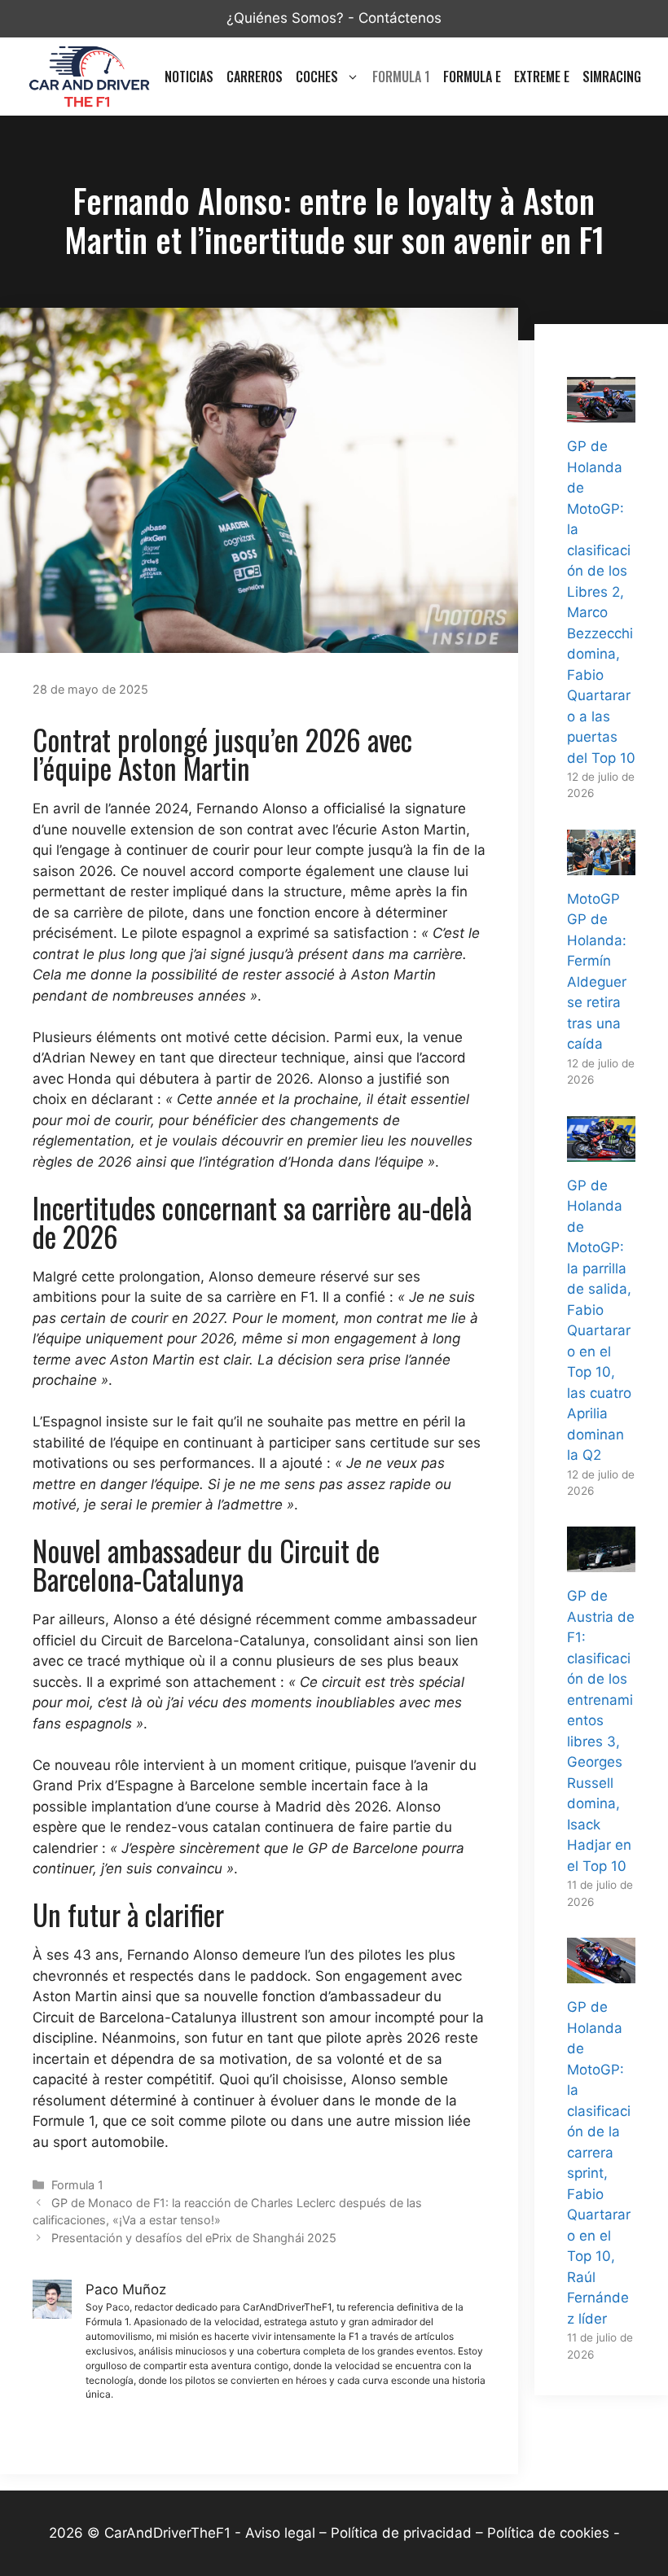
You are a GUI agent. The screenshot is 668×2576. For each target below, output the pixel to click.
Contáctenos (400, 18)
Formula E (472, 77)
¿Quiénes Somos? (285, 18)
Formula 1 (401, 77)
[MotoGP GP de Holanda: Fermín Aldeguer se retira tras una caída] (601, 864)
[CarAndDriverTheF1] (89, 77)
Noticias (189, 77)
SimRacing (612, 77)
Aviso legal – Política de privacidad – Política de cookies (427, 2533)
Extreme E (542, 77)
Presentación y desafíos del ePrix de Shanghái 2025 (194, 2238)
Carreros (255, 77)
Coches (317, 77)
